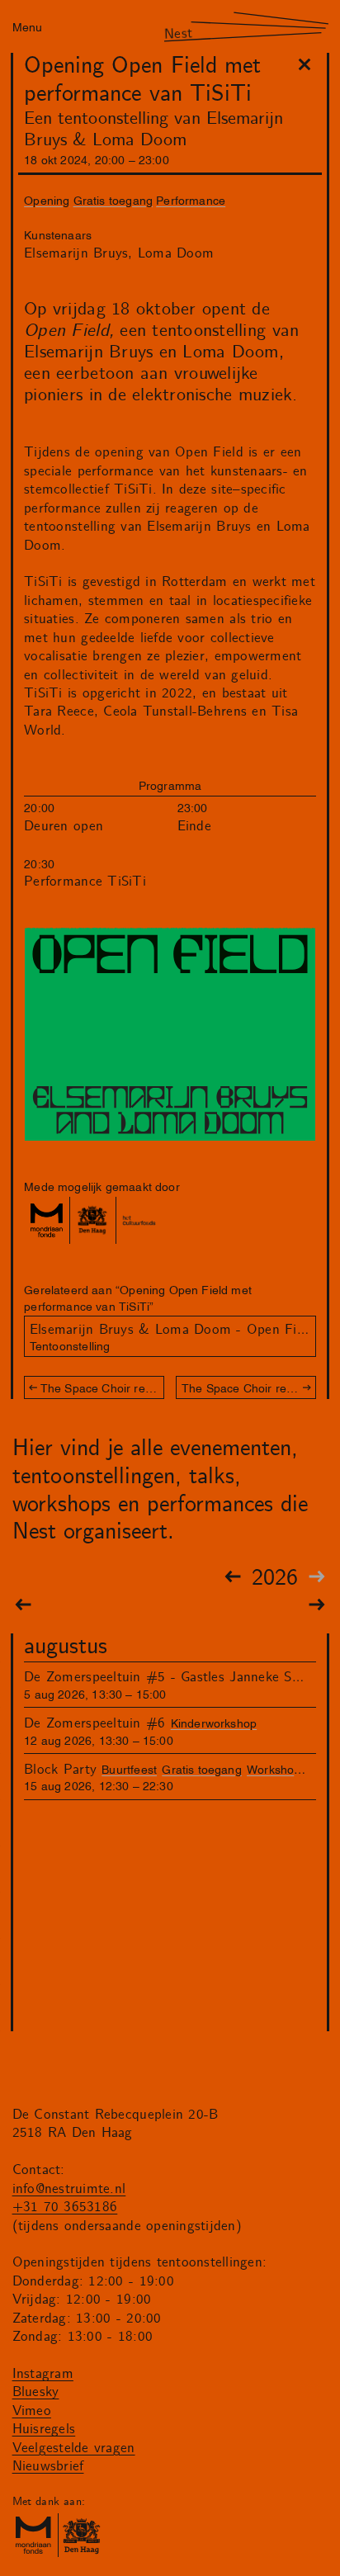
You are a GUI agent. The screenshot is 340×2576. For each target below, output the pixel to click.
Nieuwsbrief (48, 2466)
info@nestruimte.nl (69, 2189)
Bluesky (36, 2392)
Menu (27, 26)
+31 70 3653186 (65, 2207)
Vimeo (32, 2411)
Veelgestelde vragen (74, 2448)
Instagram (43, 2374)
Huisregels (44, 2429)
